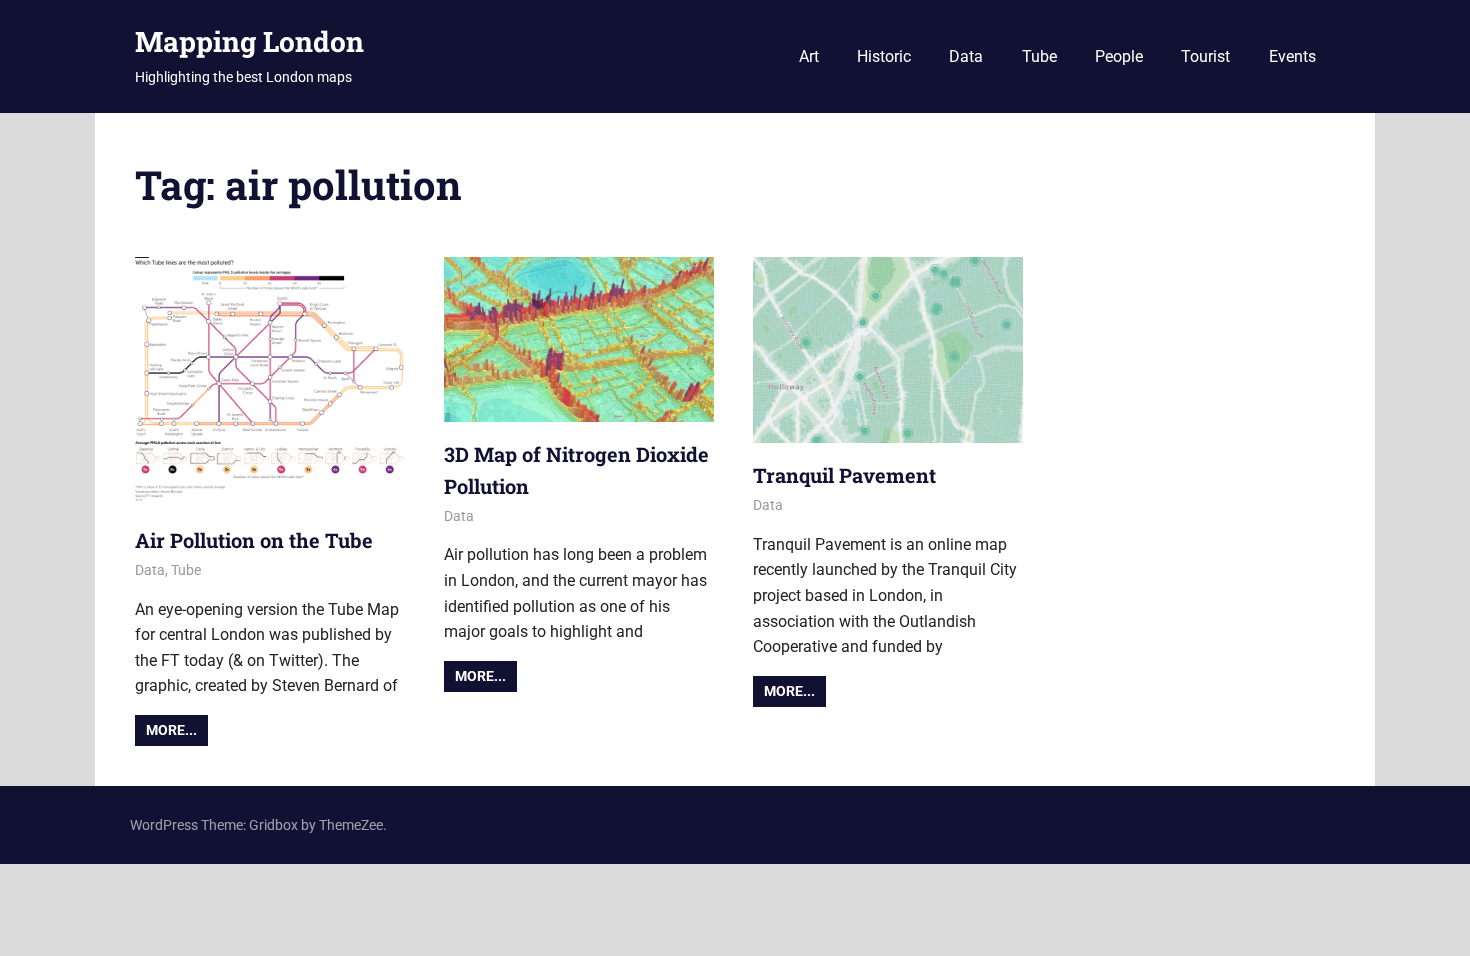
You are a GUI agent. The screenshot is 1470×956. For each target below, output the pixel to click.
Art (809, 56)
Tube (1039, 56)
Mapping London (249, 41)
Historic (884, 56)
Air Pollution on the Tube (254, 540)
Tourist (1205, 56)
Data (966, 56)
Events (1292, 56)
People (1119, 56)
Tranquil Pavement (844, 475)
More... (171, 730)
